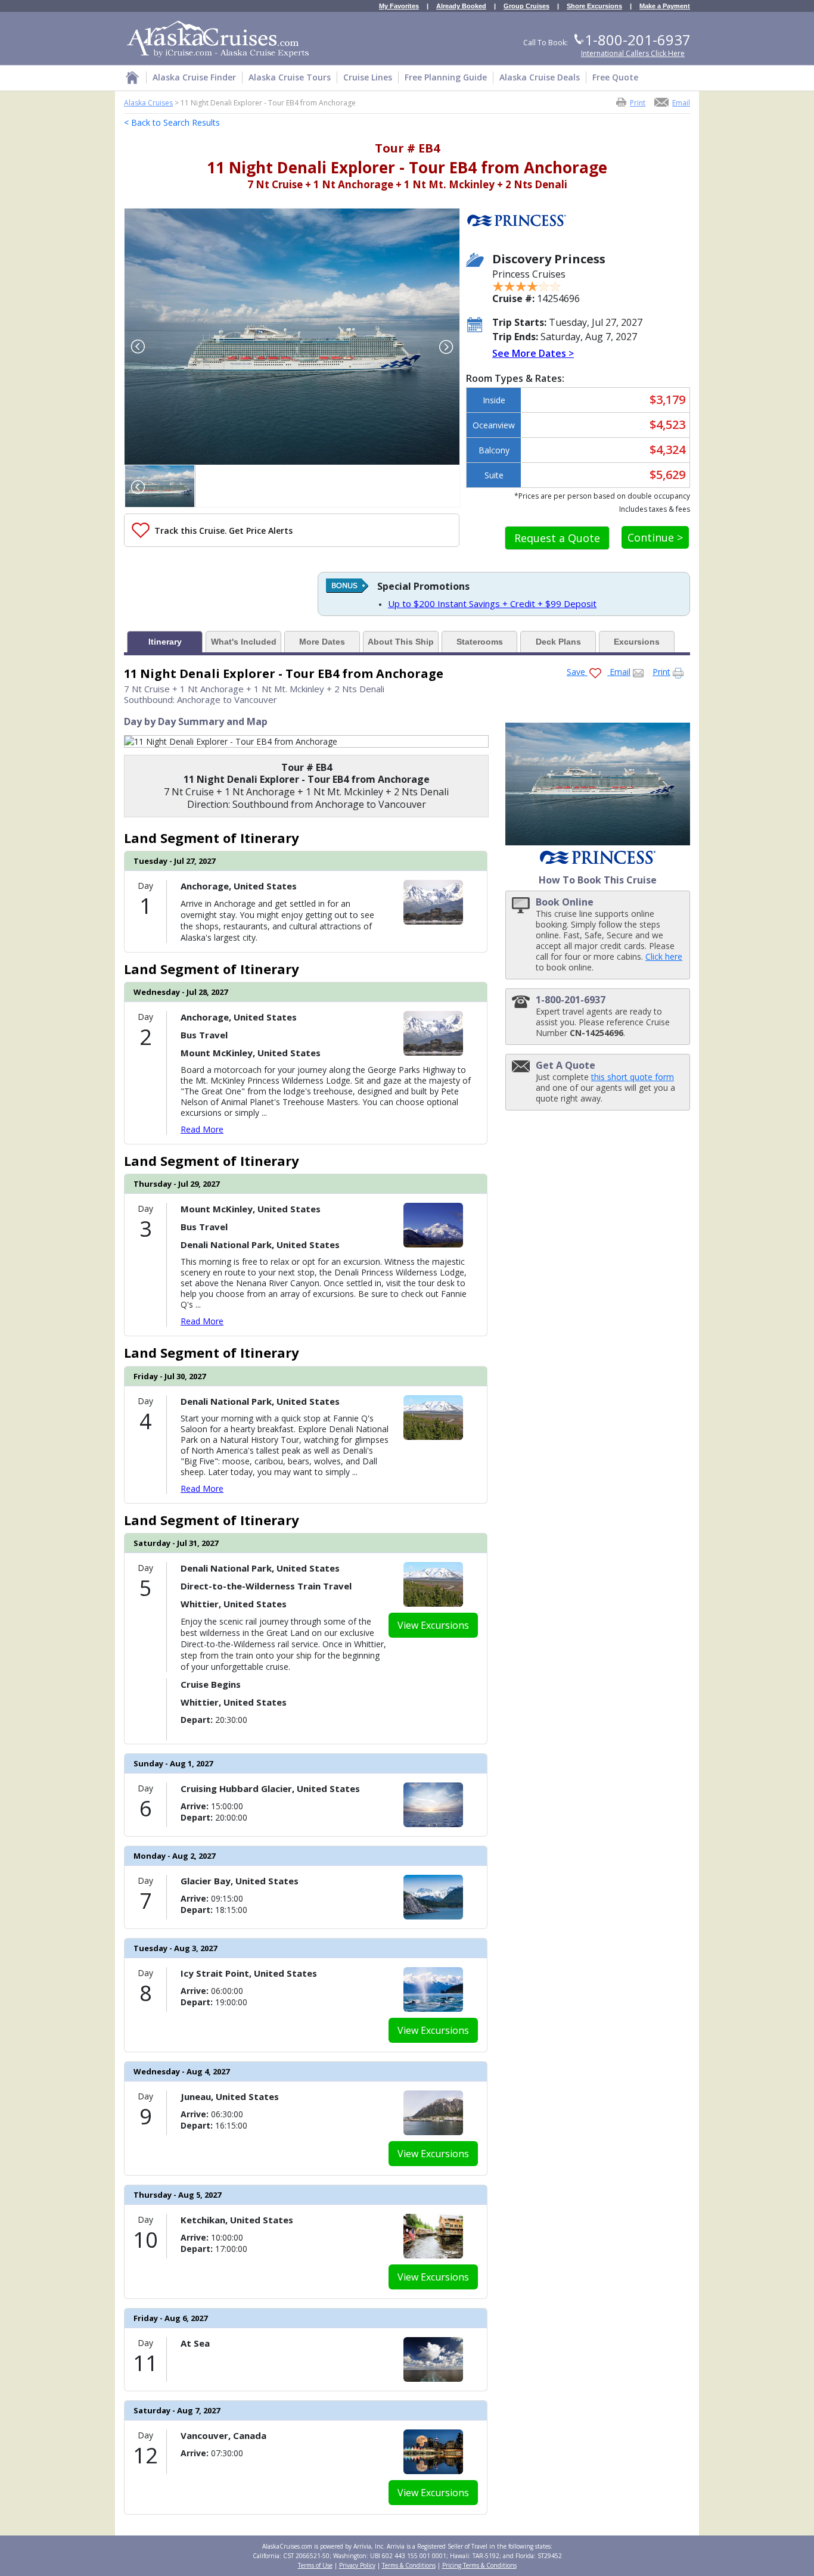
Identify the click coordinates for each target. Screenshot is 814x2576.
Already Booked (461, 6)
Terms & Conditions (409, 2565)
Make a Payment (665, 6)
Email (681, 102)
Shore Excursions (594, 6)
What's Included (244, 642)
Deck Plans (558, 642)
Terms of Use (315, 2565)
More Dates (322, 642)
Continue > (655, 537)
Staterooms (480, 642)
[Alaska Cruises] (132, 80)
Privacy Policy (357, 2565)
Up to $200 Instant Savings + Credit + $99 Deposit (492, 603)
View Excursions (433, 1625)
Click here (664, 956)
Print (638, 102)
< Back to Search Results (172, 122)
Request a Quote (557, 538)
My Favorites (399, 6)
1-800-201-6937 (638, 40)
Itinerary (165, 642)
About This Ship (401, 642)
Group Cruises (526, 6)
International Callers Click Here (633, 53)
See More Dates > (533, 353)
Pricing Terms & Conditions (479, 2565)
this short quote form (633, 1077)
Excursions (637, 642)
